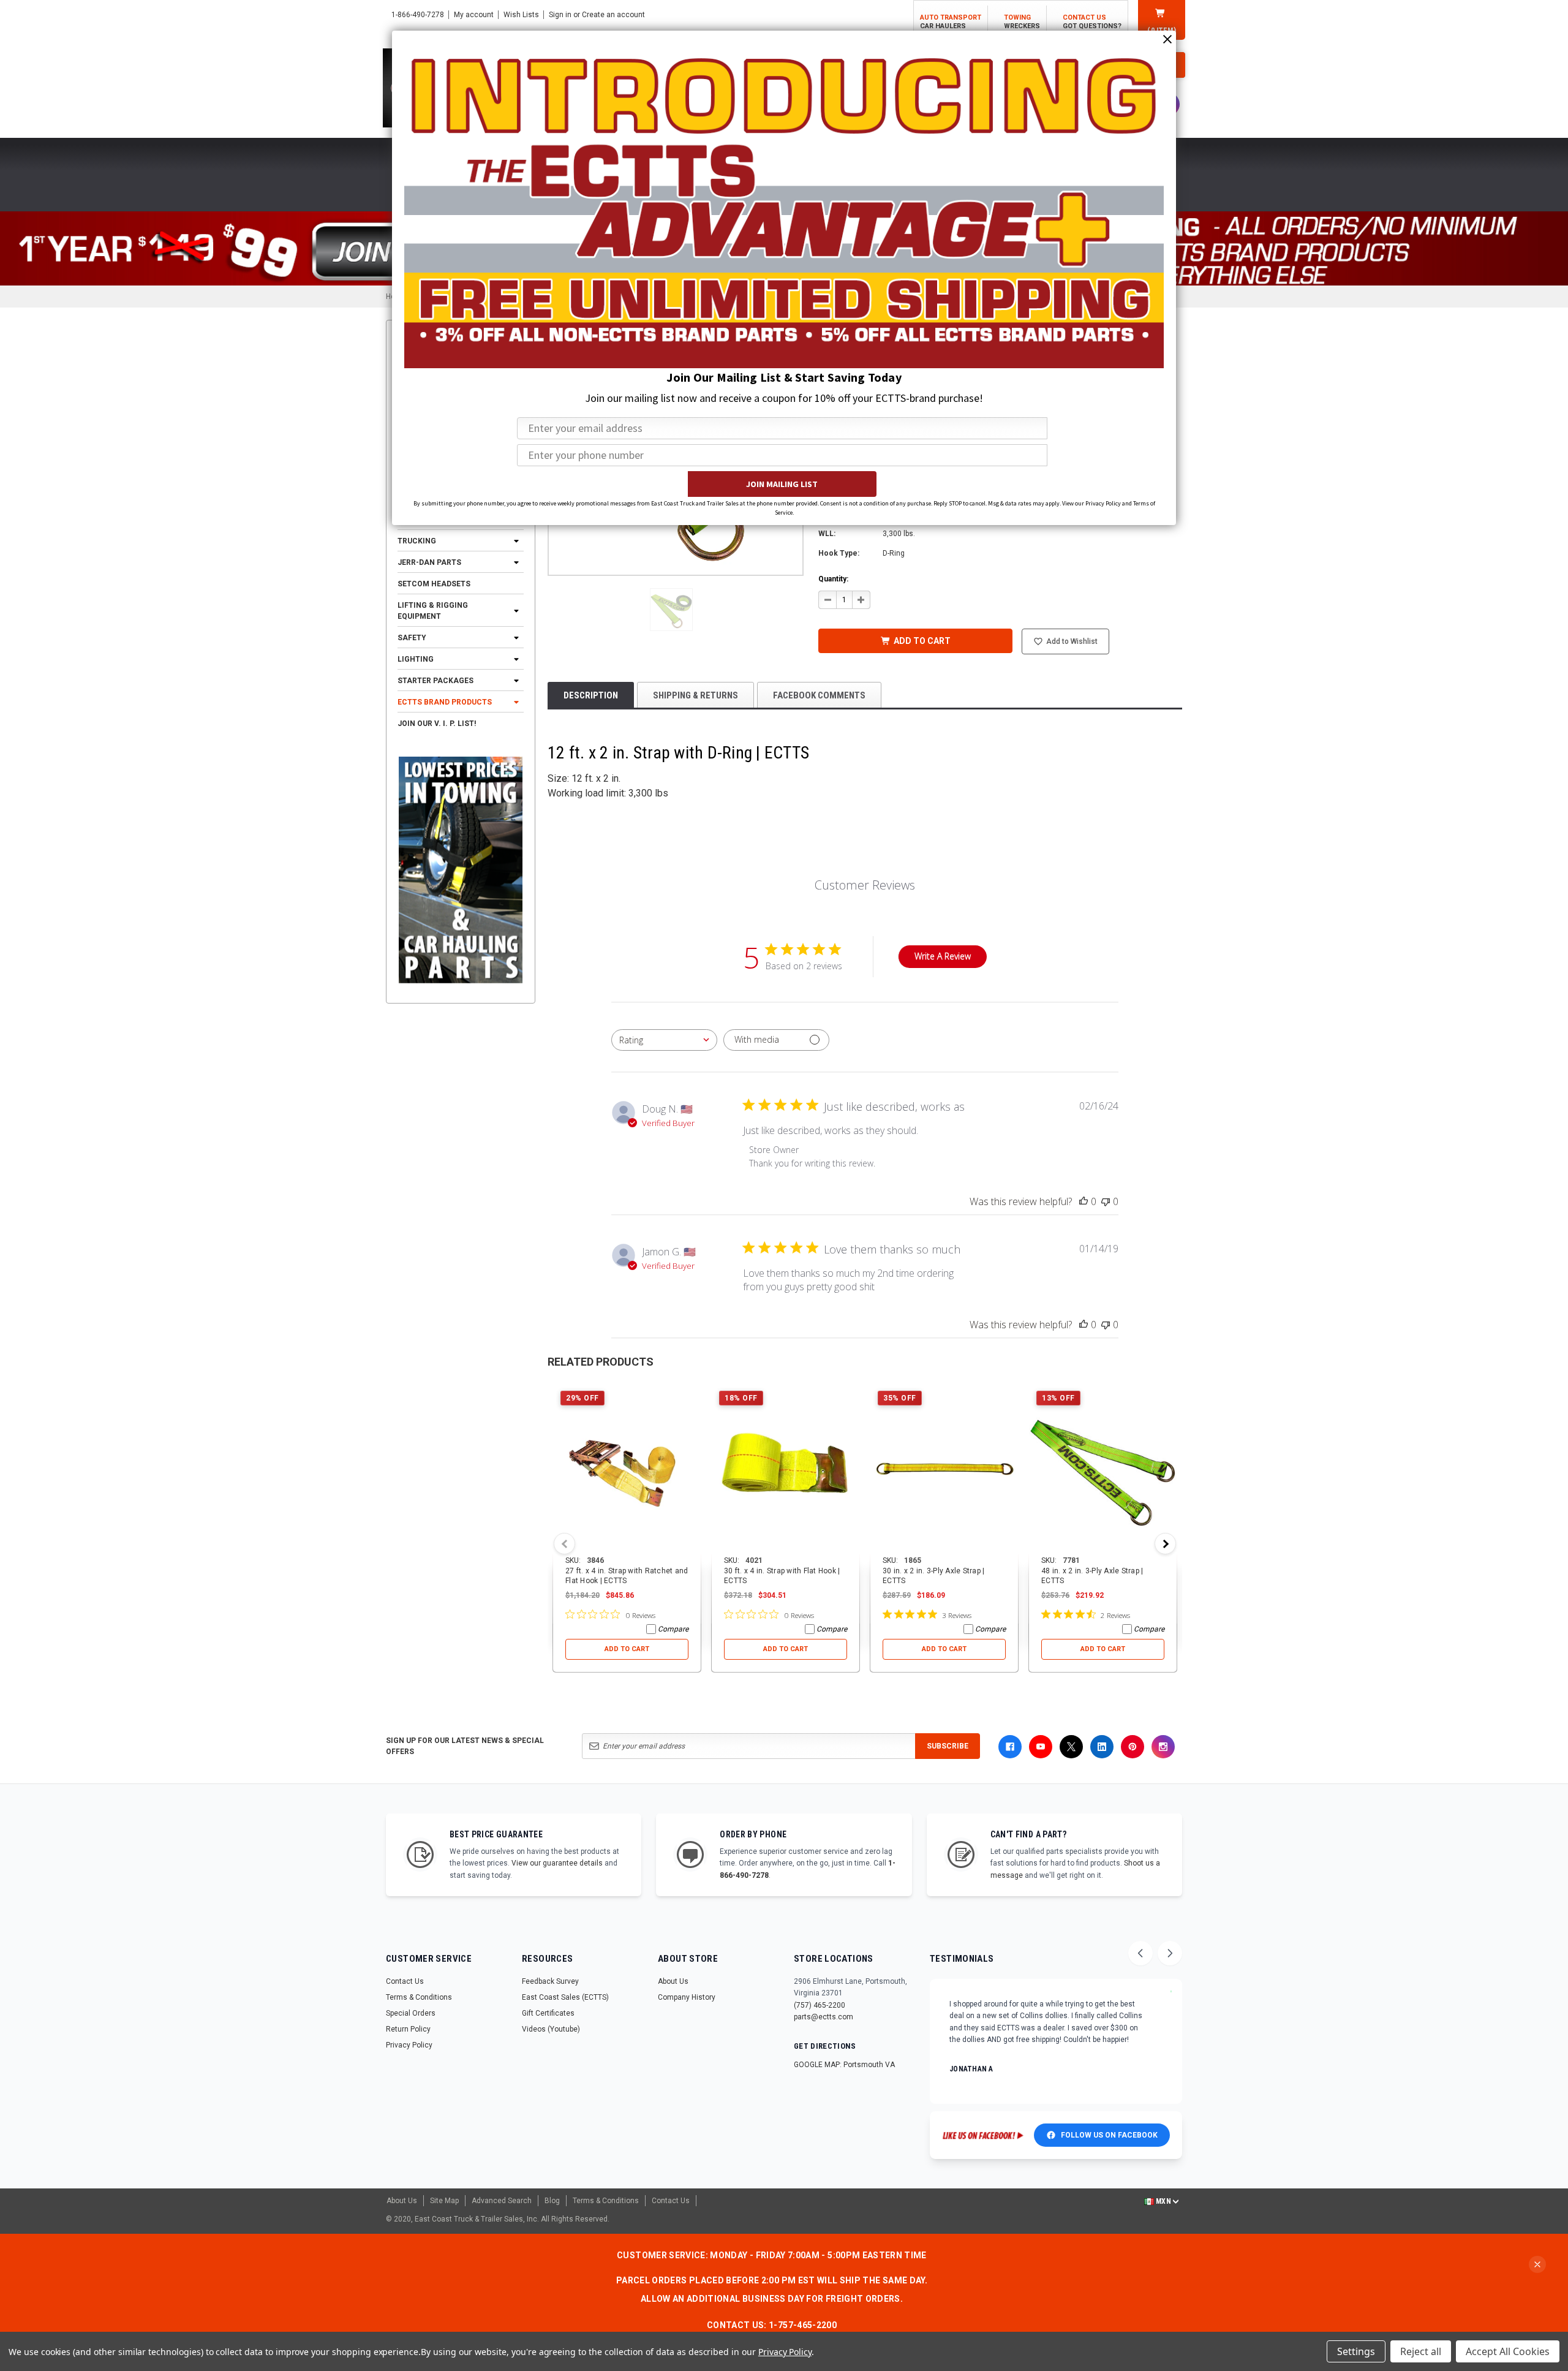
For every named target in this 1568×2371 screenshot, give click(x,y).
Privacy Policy (409, 2045)
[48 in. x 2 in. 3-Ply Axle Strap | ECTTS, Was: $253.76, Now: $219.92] (1103, 1469)
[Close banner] (1537, 2264)
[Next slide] (1170, 1953)
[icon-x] (1071, 1747)
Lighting (416, 659)
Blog (552, 2201)
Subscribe (948, 1746)
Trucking (417, 541)
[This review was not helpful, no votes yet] (1106, 1201)
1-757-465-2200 (803, 2325)
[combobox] (664, 1040)
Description (591, 695)
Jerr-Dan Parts (429, 562)
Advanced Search (502, 2201)
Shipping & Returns (695, 695)
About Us (673, 1981)
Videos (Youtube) (551, 2029)
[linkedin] (1102, 1747)
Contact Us (405, 1981)
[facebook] (1010, 1747)
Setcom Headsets (434, 584)
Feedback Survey (550, 1981)
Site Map (444, 2201)
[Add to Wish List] (692, 1392)
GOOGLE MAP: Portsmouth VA (844, 2065)
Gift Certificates (548, 2013)
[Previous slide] (1140, 1953)
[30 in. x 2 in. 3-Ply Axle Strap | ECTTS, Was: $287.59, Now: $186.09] (944, 1469)
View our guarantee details (557, 1863)
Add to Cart (627, 1649)
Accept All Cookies (1508, 2351)
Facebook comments (819, 695)
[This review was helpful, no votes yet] (1084, 1201)
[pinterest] (1133, 1747)
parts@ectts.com (824, 2017)
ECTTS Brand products (445, 702)
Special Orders (411, 2013)
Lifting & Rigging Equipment (433, 611)
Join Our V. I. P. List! (437, 724)
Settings (1356, 2351)
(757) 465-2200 (820, 2005)
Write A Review (943, 956)
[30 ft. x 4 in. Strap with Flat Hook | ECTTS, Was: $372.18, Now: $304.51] (786, 1469)
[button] (671, 610)
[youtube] (1041, 1747)
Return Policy (408, 2029)
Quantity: (833, 579)
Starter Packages (435, 681)
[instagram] (1163, 1747)
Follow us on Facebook (1109, 2135)
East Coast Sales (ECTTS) (565, 1997)
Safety (412, 638)
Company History (687, 1997)
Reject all (1421, 2351)
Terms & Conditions (419, 1997)
